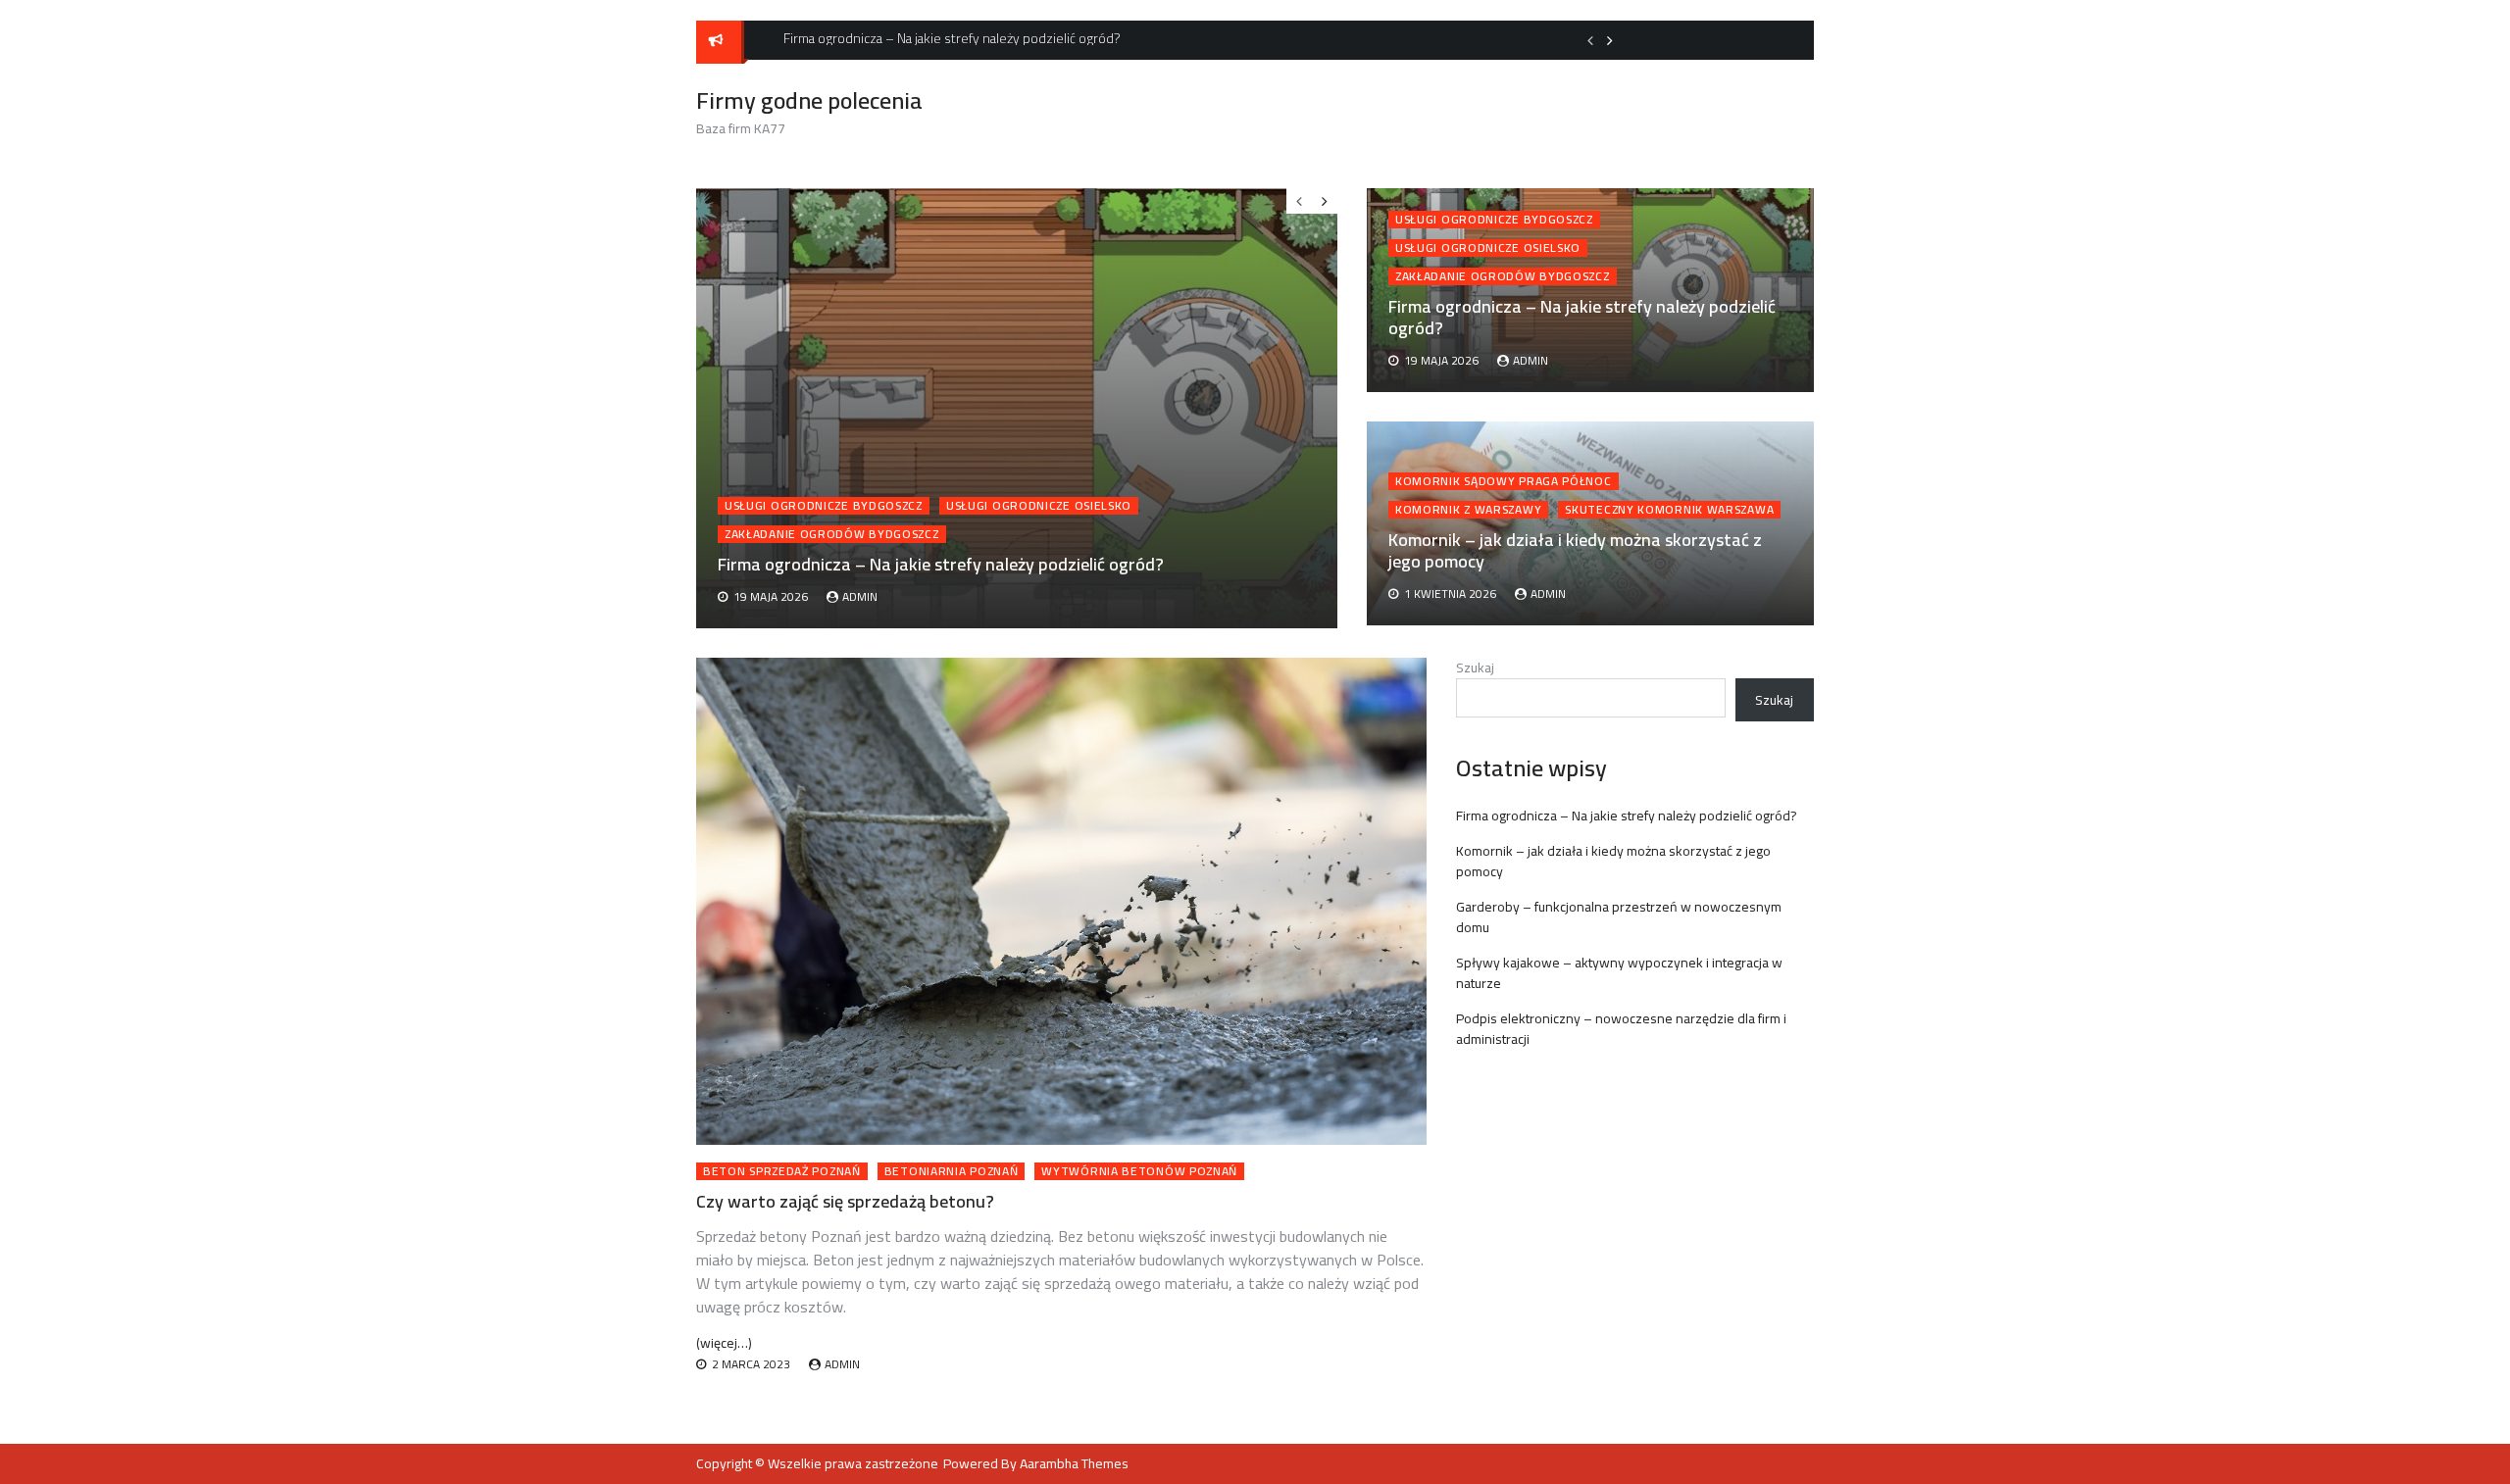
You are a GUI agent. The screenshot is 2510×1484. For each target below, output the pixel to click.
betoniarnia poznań (952, 1171)
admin (1531, 360)
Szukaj (1475, 668)
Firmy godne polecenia (809, 100)
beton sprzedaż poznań (782, 1171)
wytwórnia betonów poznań (1139, 1171)
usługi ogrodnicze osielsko (1488, 248)
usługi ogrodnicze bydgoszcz (1494, 220)
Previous (1590, 40)
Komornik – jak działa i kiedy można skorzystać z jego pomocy (1575, 550)
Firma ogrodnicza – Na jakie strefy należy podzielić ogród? (1582, 317)
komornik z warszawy (1468, 510)
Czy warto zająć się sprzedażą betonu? (845, 1201)
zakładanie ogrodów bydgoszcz (1503, 276)
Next (1610, 40)
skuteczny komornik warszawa (1669, 510)
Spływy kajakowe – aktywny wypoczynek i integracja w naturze (1619, 973)
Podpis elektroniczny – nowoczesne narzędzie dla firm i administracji (1621, 1029)
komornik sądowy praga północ (1504, 481)
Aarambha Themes (1074, 1463)
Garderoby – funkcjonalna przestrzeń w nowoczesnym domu (1619, 917)
